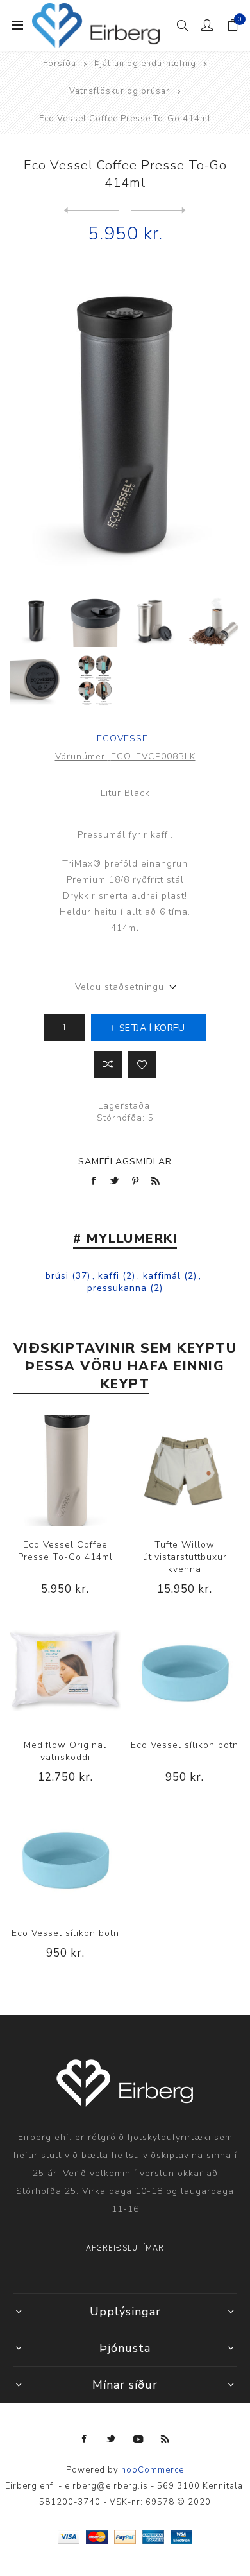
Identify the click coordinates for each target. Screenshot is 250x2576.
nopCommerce (153, 2470)
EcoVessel (125, 739)
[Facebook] (85, 2439)
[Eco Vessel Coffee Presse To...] (91, 211)
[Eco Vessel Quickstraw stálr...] (159, 211)
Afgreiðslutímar (125, 2248)
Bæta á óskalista (142, 1065)
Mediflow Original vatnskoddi (65, 1751)
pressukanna (117, 1288)
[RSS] (165, 2439)
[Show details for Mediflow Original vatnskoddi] (65, 1671)
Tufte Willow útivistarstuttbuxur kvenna (185, 1557)
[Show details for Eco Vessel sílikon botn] (185, 1671)
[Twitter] (112, 2439)
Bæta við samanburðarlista (108, 1065)
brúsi (57, 1276)
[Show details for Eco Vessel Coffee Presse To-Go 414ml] (65, 1471)
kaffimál (162, 1276)
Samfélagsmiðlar (125, 1162)
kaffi (109, 1276)
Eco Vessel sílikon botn (185, 1745)
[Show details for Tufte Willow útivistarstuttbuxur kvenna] (185, 1471)
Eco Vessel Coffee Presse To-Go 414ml (65, 1551)
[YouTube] (138, 2439)
